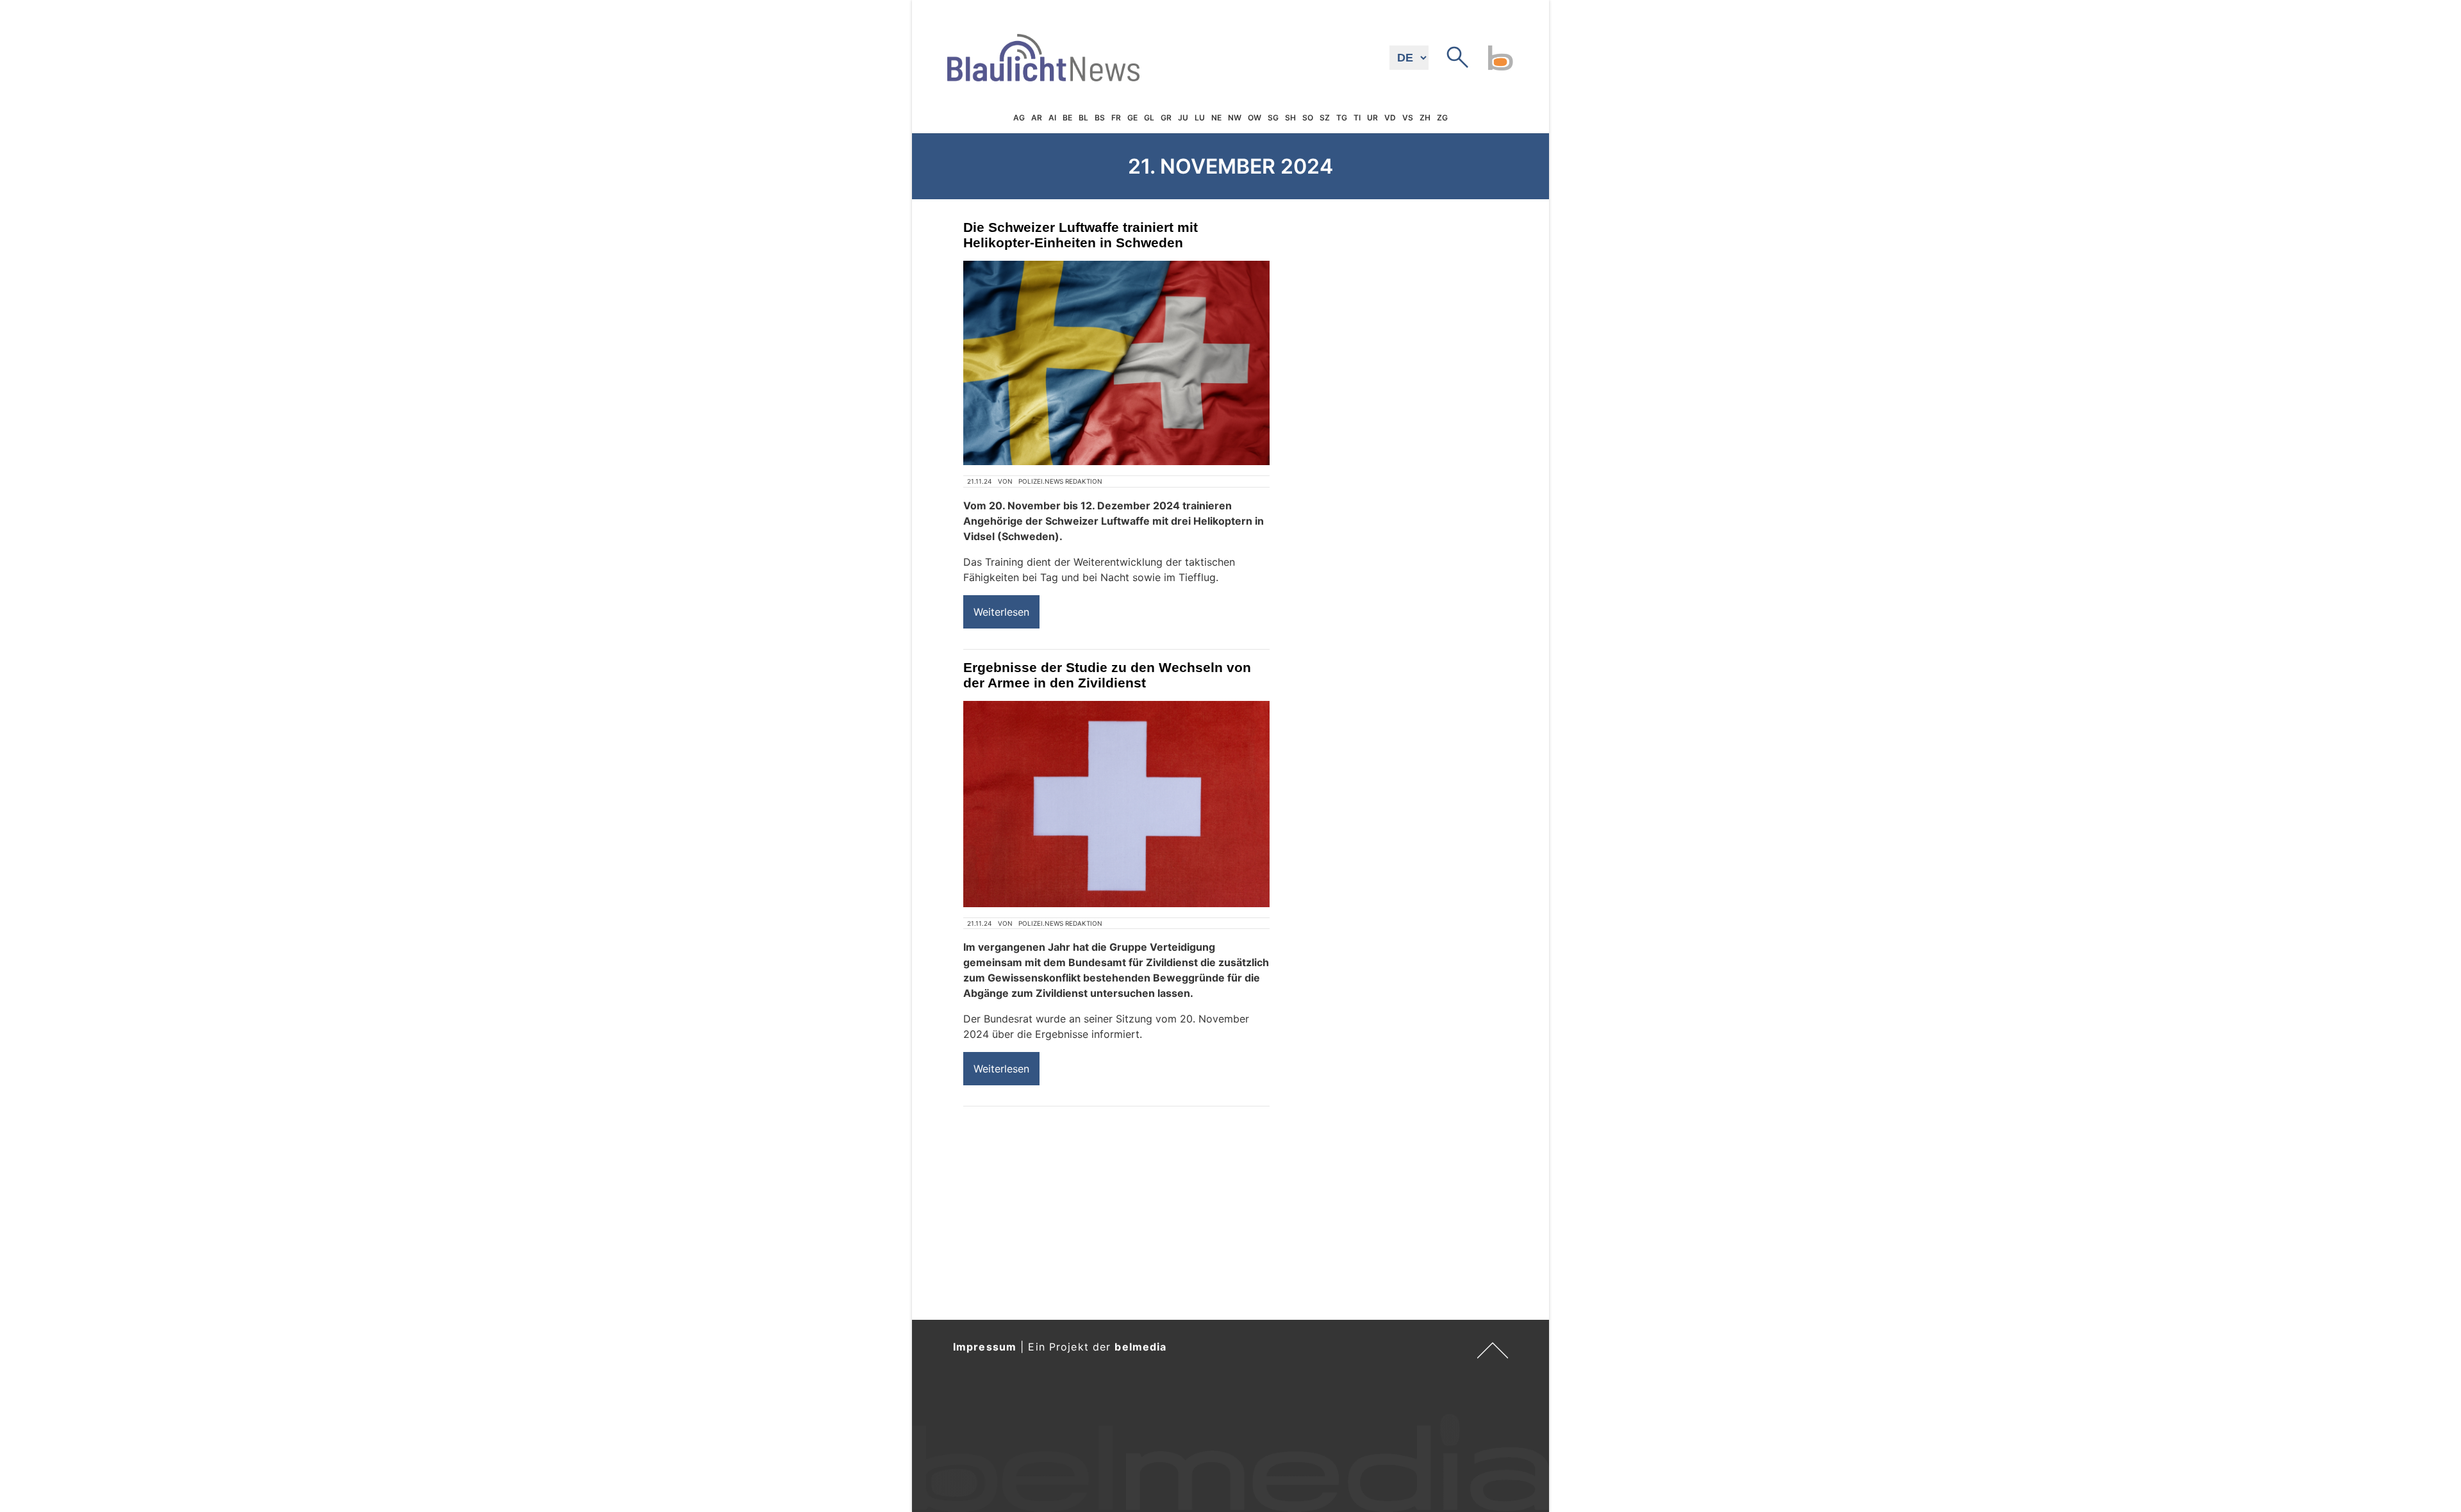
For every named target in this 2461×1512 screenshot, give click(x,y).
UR (1372, 118)
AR (1037, 118)
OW (1255, 118)
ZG (1442, 118)
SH (1290, 118)
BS (1100, 118)
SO (1308, 118)
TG (1342, 118)
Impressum (985, 1347)
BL (1083, 118)
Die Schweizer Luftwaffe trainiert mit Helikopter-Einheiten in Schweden (1081, 235)
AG (1019, 118)
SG (1273, 118)
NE (1216, 118)
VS (1408, 118)
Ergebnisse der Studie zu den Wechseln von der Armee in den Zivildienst (1107, 675)
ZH (1425, 118)
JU (1183, 118)
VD (1390, 118)
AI (1052, 118)
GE (1132, 118)
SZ (1325, 118)
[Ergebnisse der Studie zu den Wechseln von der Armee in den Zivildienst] (1116, 804)
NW (1235, 118)
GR (1166, 118)
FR (1116, 118)
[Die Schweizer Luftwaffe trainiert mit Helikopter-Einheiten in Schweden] (1116, 363)
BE (1067, 118)
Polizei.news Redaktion (1060, 481)
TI (1357, 118)
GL (1149, 118)
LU (1200, 118)
